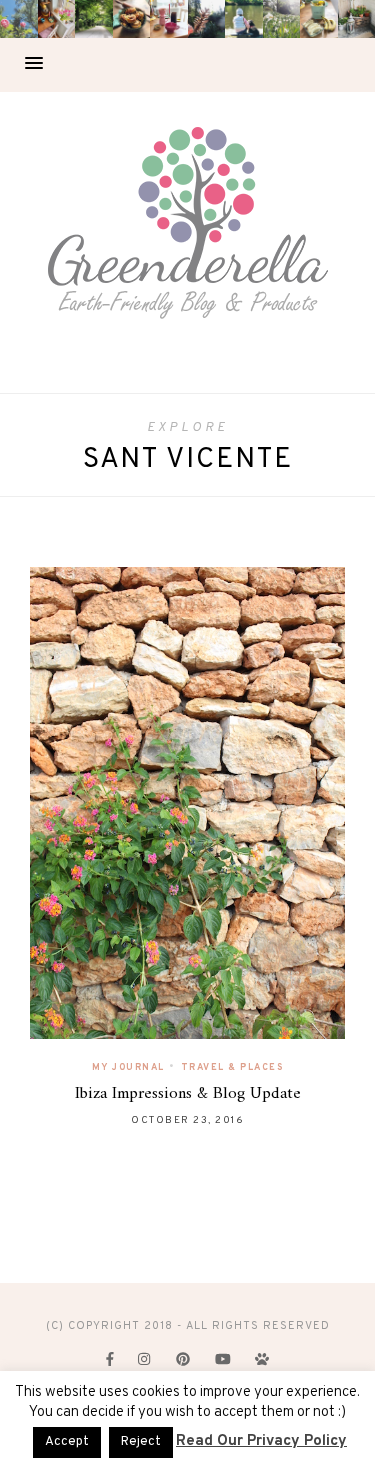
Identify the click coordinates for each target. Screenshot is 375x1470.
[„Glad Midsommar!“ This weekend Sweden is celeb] (57, 19)
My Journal (128, 1067)
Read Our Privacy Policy (261, 1441)
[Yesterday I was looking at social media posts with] (94, 19)
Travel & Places (232, 1067)
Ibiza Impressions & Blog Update (188, 1094)
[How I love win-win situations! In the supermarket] (319, 19)
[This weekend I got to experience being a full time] (244, 19)
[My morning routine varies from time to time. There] (169, 19)
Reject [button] (141, 1442)
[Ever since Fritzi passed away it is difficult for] (282, 19)
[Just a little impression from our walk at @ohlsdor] (19, 19)
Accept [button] (67, 1442)
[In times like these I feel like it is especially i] (207, 19)
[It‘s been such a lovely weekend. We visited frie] (132, 19)
